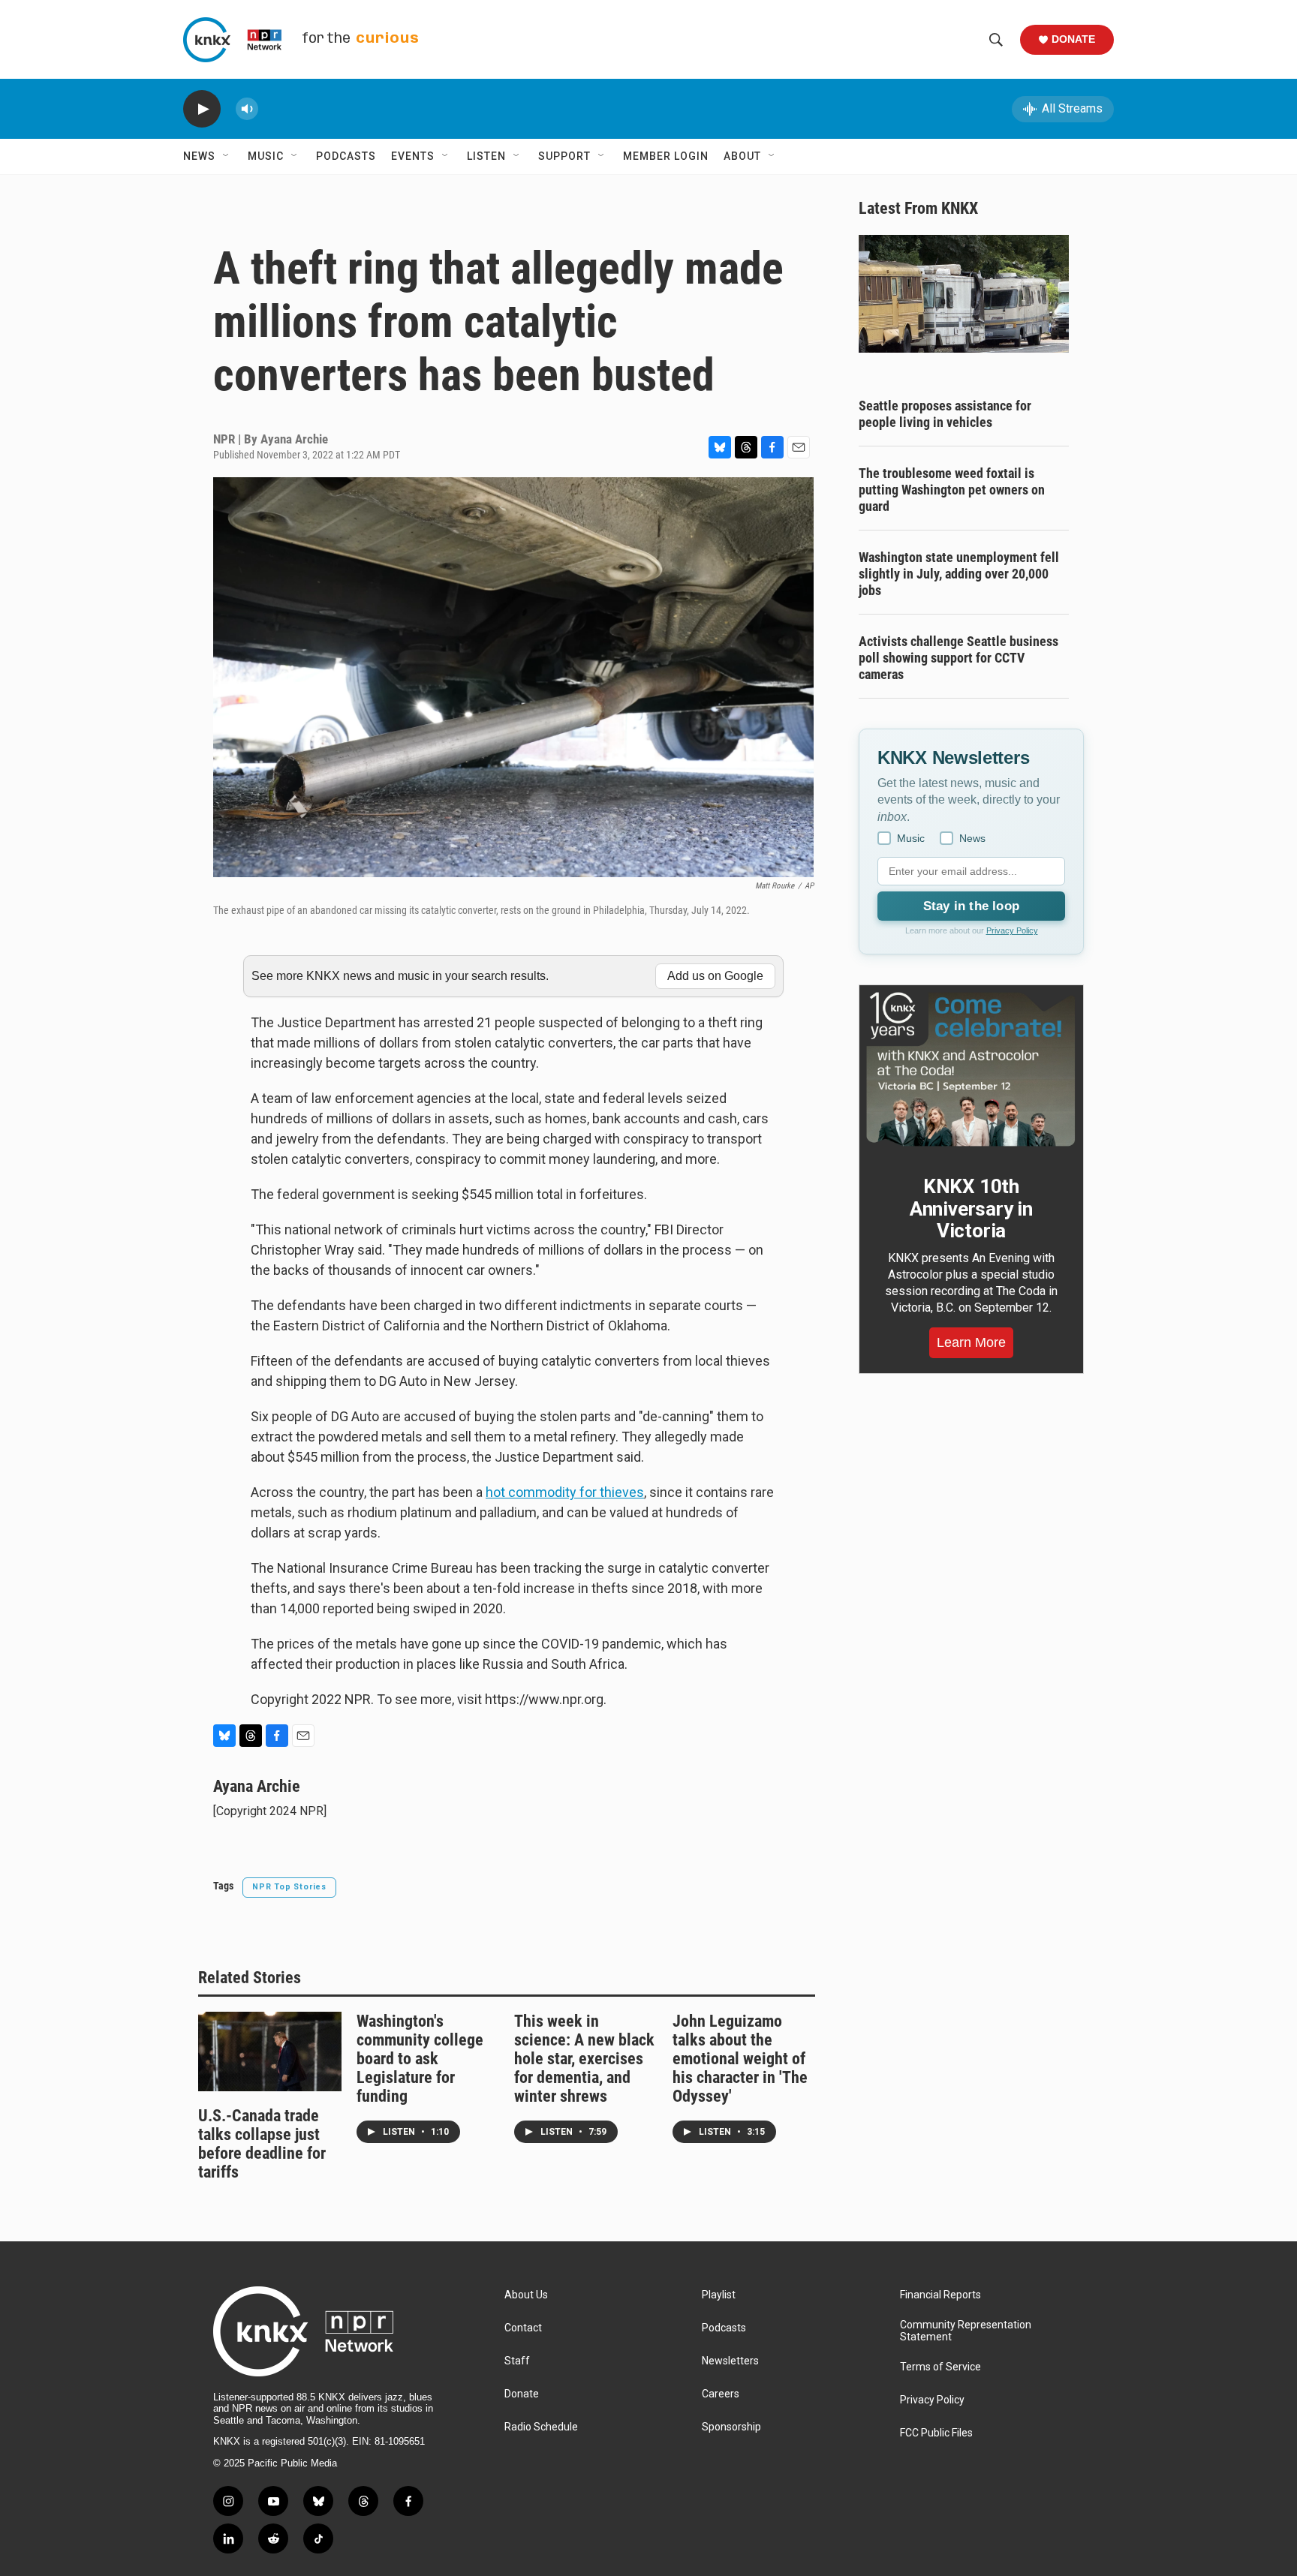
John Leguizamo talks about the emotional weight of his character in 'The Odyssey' (740, 2059)
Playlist (719, 2295)
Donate (1073, 39)
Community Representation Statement (966, 2331)
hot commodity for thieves (565, 1492)
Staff (517, 2361)
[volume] (247, 109)
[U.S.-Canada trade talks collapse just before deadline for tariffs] (270, 2051)
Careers (721, 2394)
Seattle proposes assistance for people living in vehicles (945, 414)
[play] (202, 109)
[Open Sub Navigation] (227, 156)
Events (413, 156)
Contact (523, 2328)
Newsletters (730, 2361)
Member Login (666, 156)
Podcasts (346, 156)
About (742, 156)
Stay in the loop (971, 906)
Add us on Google (715, 976)
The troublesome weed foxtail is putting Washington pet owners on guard (952, 490)
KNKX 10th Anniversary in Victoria (971, 1209)
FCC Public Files (936, 2433)
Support (564, 156)
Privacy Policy (1012, 930)
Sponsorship (731, 2427)
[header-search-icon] (996, 40)
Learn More (971, 1342)
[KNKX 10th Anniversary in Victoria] (971, 1069)
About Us (526, 2295)
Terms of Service (940, 2367)
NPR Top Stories (289, 1887)
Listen (486, 156)
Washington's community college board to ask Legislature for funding (420, 2059)
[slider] (271, 108)
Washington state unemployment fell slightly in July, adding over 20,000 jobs (959, 574)
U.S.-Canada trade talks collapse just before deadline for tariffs (262, 2144)
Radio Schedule (541, 2427)
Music (266, 156)
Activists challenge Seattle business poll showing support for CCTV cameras (958, 658)
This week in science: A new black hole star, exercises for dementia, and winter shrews (584, 2059)
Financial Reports (940, 2295)
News (199, 156)
